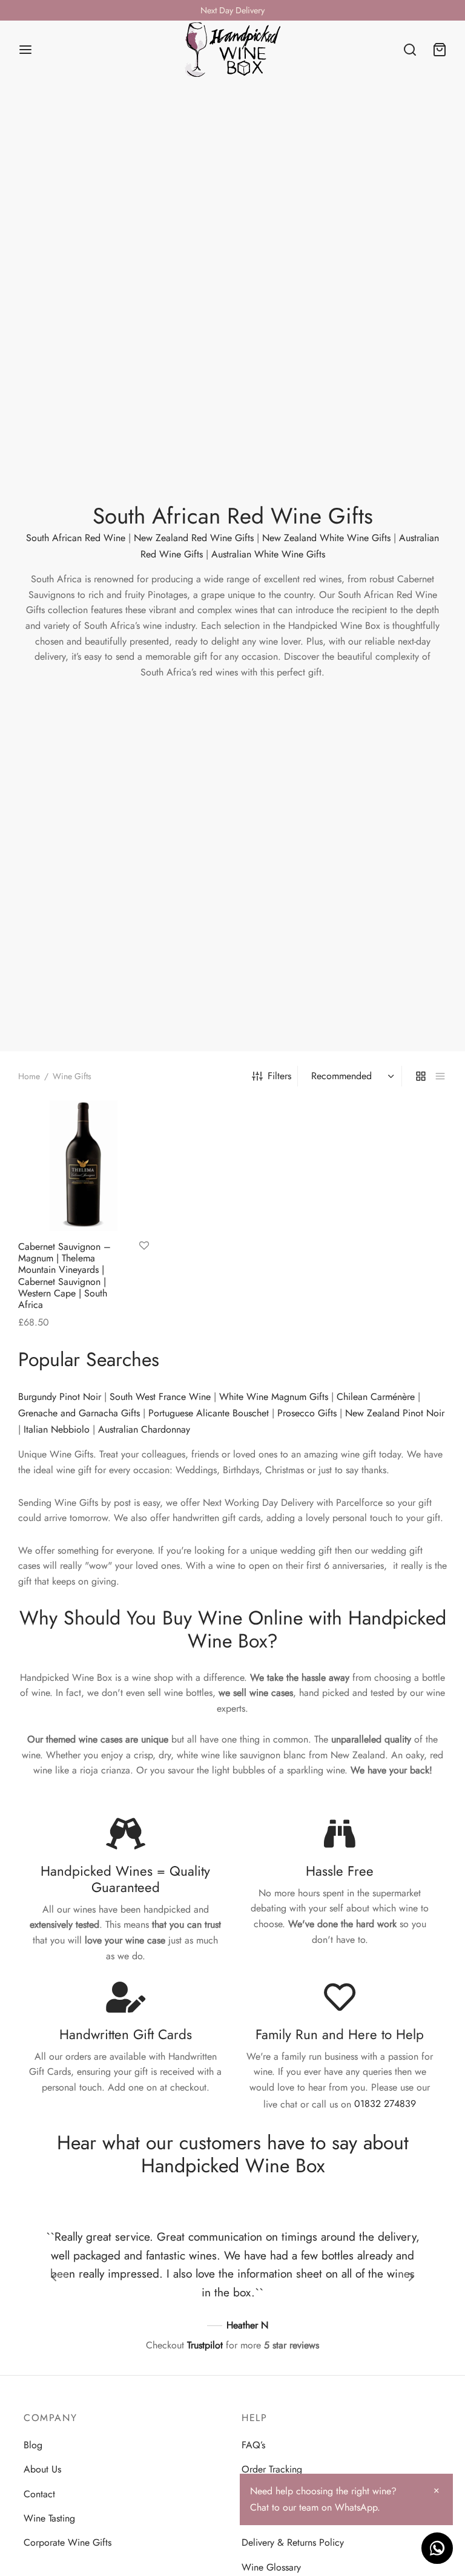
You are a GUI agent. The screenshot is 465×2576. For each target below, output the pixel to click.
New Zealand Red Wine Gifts (194, 538)
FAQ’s (253, 2445)
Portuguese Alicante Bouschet (209, 1413)
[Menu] (25, 50)
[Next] (411, 2277)
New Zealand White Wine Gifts (326, 538)
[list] (440, 1076)
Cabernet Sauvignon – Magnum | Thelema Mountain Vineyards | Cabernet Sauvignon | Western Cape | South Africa (64, 1276)
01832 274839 (385, 2104)
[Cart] (440, 50)
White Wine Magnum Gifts (274, 1397)
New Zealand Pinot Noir (395, 1413)
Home (29, 1076)
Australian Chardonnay (144, 1429)
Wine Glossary (271, 2567)
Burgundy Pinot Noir (60, 1397)
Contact (39, 2493)
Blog (33, 2445)
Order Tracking (272, 2469)
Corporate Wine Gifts (68, 2542)
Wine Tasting (49, 2518)
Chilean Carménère (376, 1397)
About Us (42, 2469)
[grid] (421, 1076)
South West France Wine (160, 1397)
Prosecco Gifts (307, 1413)
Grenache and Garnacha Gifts (79, 1413)
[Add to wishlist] (144, 1246)
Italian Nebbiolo (57, 1429)
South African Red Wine (76, 538)
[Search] (410, 50)
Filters (279, 1076)
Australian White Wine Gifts (268, 554)
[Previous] (54, 2277)
